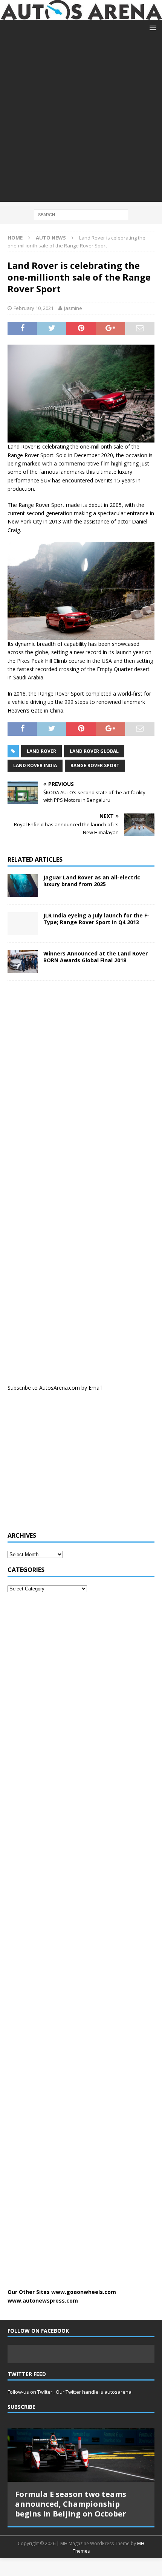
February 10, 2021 (34, 308)
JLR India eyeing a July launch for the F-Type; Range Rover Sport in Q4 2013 (96, 919)
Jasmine (73, 308)
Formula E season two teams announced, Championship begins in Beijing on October (71, 2504)
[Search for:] (81, 214)
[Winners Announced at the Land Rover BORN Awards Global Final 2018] (23, 961)
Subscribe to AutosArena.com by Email (55, 1388)
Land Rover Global (94, 751)
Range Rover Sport (95, 765)
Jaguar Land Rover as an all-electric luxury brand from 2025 (92, 881)
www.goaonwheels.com (84, 2292)
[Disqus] (81, 1084)
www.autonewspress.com (43, 2301)
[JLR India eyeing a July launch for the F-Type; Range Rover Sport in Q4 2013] (23, 923)
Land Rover (41, 751)
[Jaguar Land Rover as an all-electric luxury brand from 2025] (23, 885)
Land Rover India (35, 765)
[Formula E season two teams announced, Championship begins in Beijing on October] (81, 2455)
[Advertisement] (81, 121)
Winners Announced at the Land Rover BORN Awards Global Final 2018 (96, 957)
